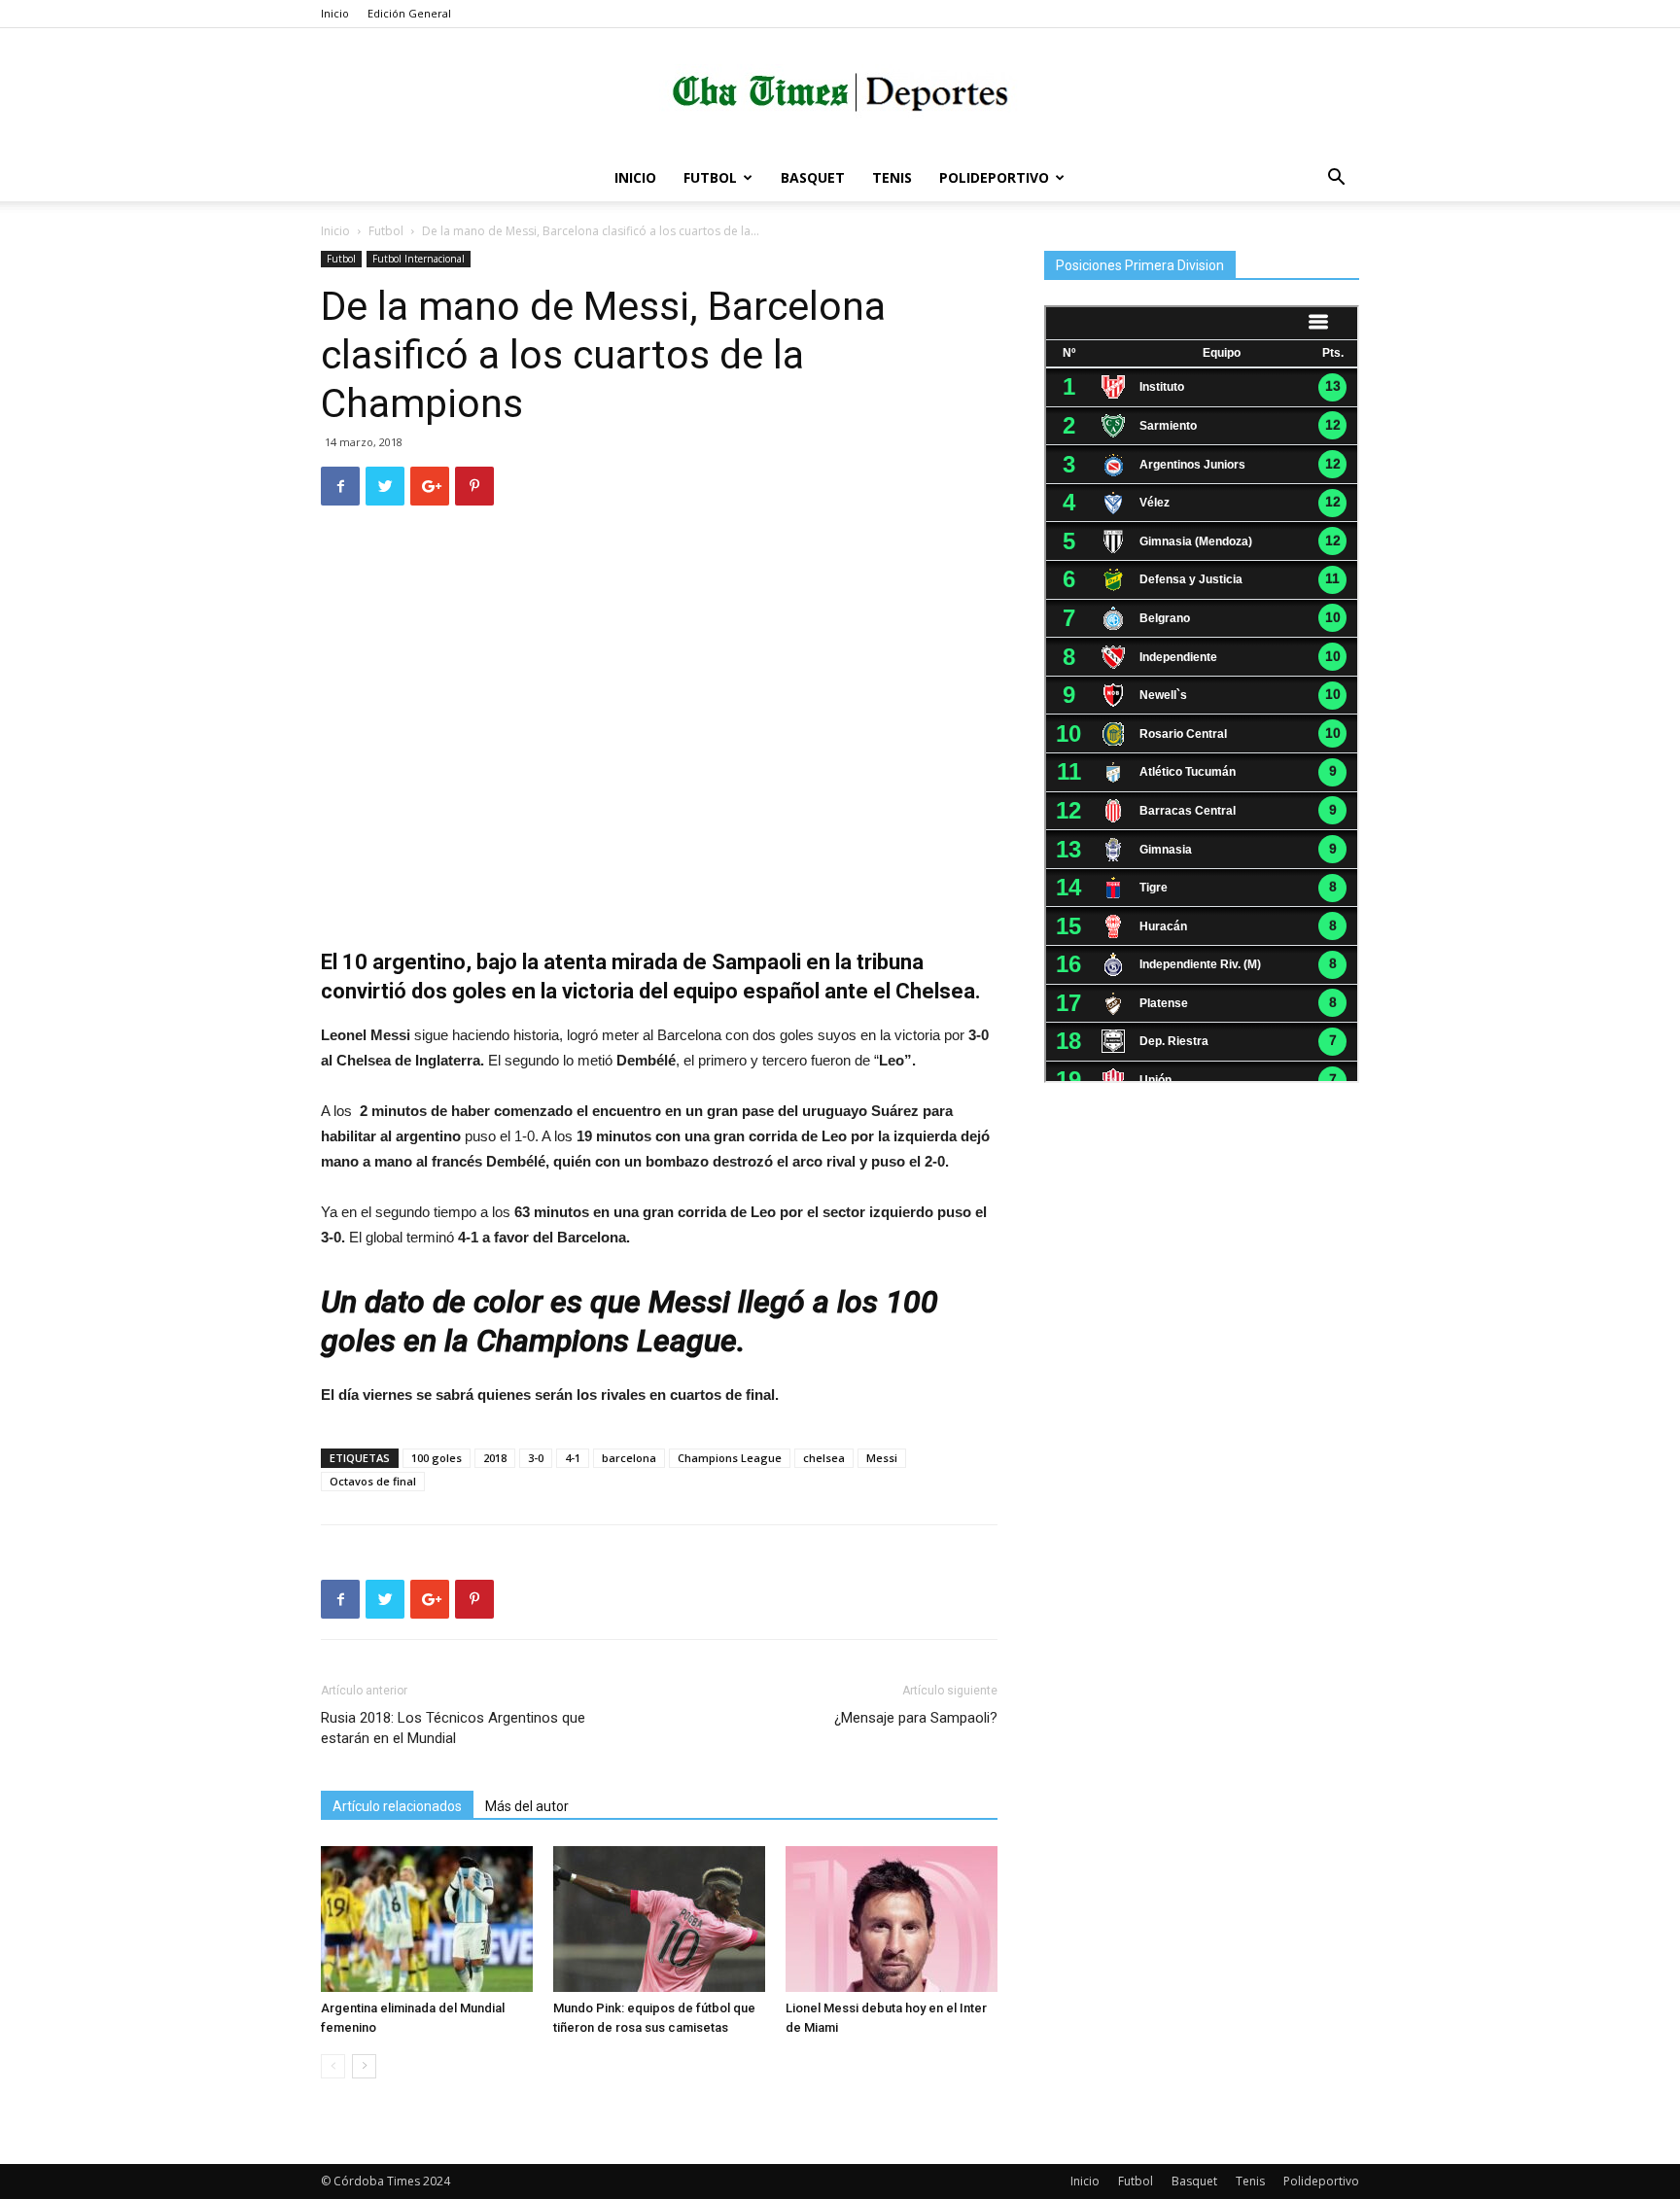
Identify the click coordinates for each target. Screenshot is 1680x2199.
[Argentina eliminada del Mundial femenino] (427, 1919)
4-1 (573, 1458)
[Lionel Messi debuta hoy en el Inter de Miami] (892, 1919)
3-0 (536, 1458)
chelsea (824, 1458)
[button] (1336, 179)
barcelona (629, 1458)
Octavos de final (373, 1481)
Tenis (892, 177)
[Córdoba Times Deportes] (840, 93)
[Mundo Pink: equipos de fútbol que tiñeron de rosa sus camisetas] (659, 1919)
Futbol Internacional (419, 259)
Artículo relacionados (397, 1806)
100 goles (437, 1458)
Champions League (730, 1458)
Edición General (409, 13)
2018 (495, 1458)
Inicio (335, 13)
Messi (882, 1458)
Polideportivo (994, 177)
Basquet (813, 177)
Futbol (710, 177)
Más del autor (527, 1806)
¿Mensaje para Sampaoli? (916, 1718)
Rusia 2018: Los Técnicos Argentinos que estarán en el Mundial (453, 1728)
